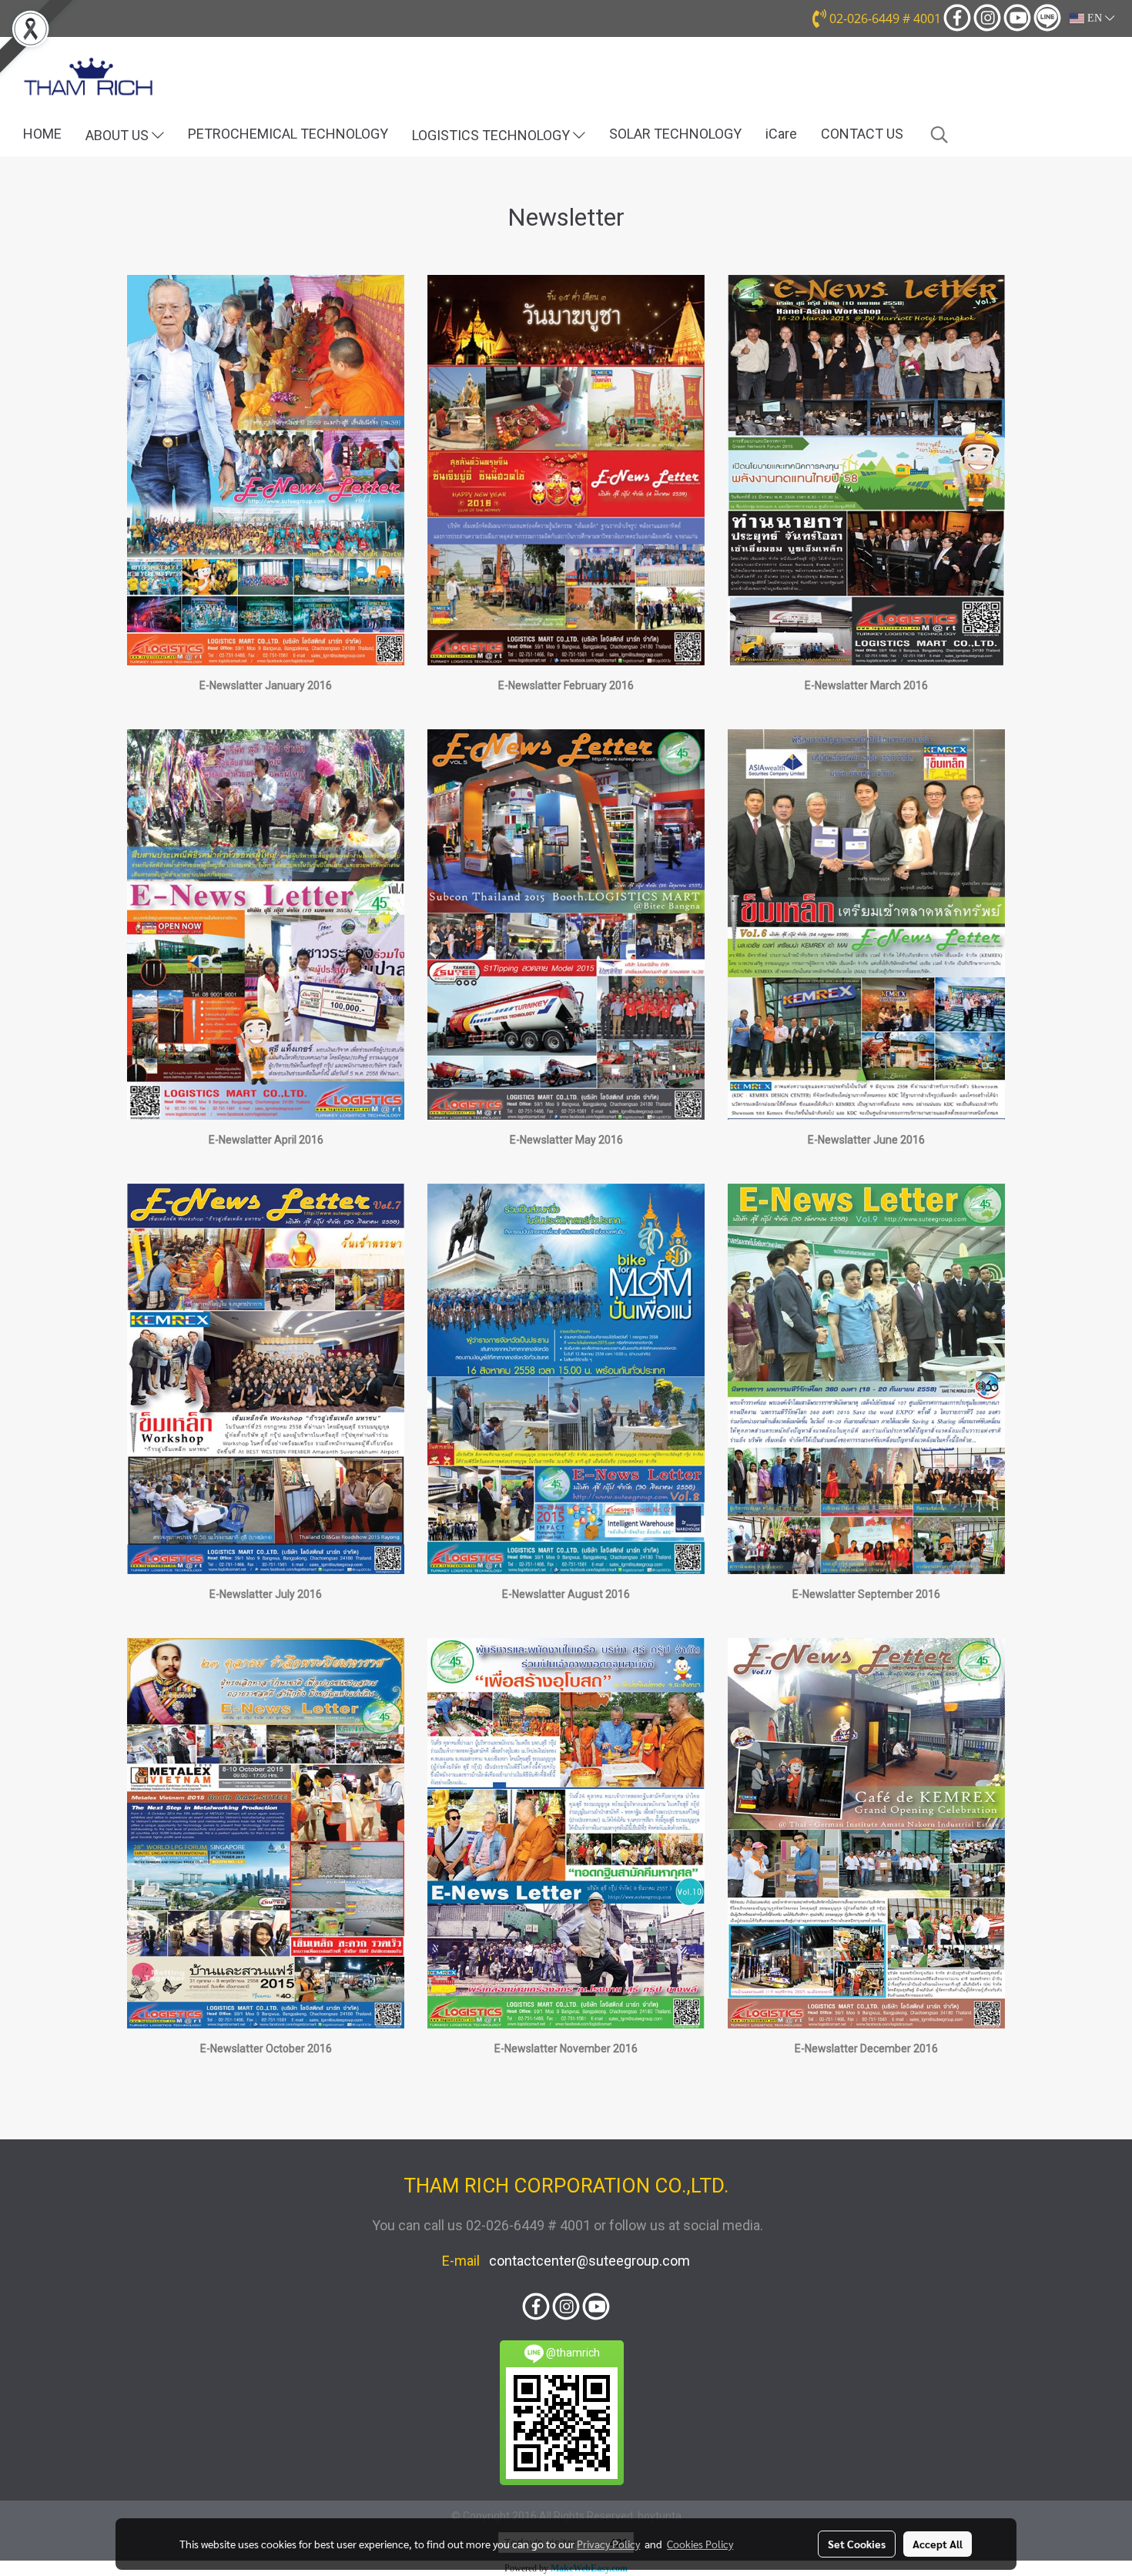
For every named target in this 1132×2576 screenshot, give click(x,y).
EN (1095, 18)
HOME (42, 134)
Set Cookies (857, 2544)
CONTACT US (862, 134)
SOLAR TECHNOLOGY (675, 134)
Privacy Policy (608, 2544)
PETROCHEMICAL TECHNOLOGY (288, 134)
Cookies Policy (700, 2544)
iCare (781, 134)
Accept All (938, 2544)
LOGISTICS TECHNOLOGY (492, 135)
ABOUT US (119, 135)
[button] (939, 135)
